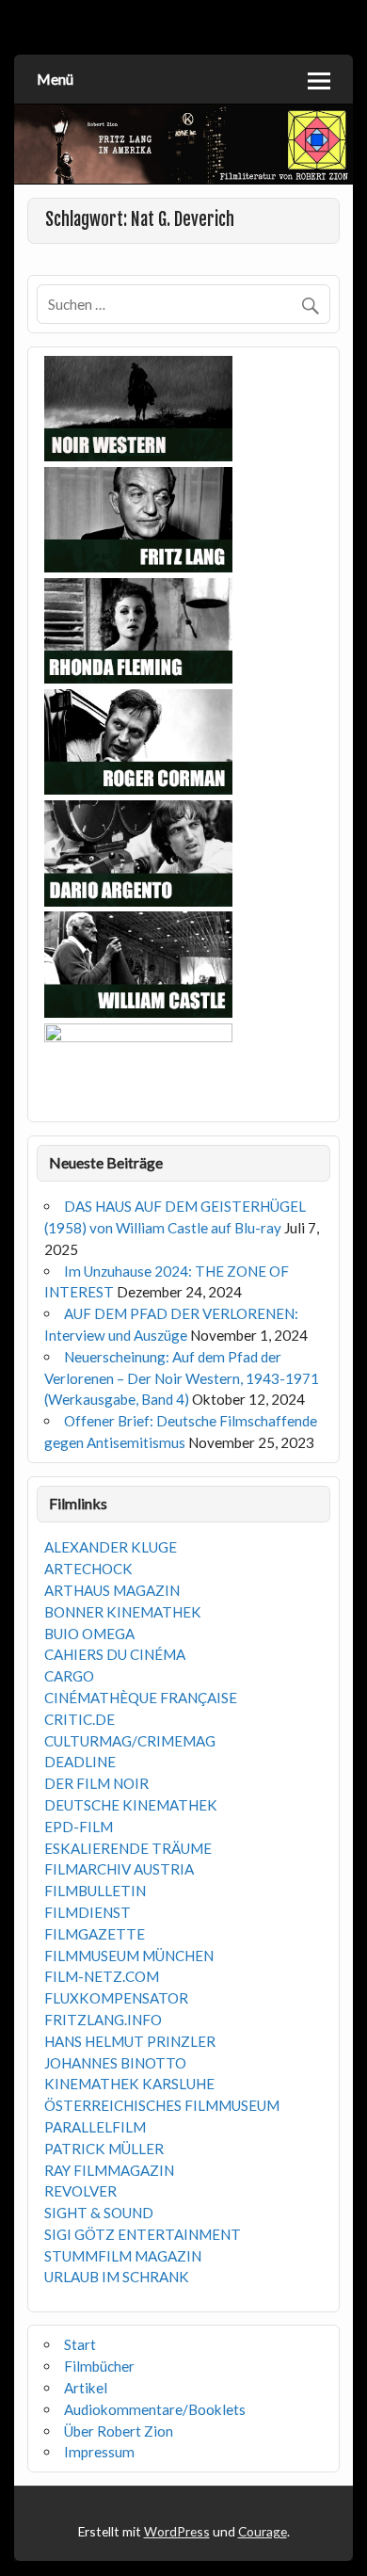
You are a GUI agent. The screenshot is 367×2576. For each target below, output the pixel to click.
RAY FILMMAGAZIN (109, 2170)
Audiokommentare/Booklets (155, 2409)
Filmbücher (99, 2366)
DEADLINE (80, 1762)
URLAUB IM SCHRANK (117, 2277)
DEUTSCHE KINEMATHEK (131, 1805)
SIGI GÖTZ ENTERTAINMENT (143, 2234)
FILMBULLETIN (95, 1891)
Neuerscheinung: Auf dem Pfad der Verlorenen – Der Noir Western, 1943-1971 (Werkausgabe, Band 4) (182, 1378)
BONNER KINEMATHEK (123, 1612)
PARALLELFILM (95, 2127)
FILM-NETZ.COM (102, 1976)
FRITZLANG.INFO (103, 2020)
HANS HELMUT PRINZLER (130, 2041)
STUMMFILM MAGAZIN (123, 2256)
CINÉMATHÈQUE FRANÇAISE (141, 1698)
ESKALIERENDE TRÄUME (128, 1848)
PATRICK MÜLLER (104, 2149)
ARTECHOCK (88, 1569)
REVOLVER (80, 2191)
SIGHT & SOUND (99, 2213)
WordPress (177, 2531)
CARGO (69, 1676)
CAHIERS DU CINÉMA (115, 1654)
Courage (263, 2531)
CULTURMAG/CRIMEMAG (130, 1741)
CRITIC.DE (80, 1719)
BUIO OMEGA (89, 1634)
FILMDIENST (88, 1912)
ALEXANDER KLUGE (111, 1547)
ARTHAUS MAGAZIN (112, 1590)
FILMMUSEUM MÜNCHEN (129, 1956)
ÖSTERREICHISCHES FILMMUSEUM (162, 2105)
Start (80, 2344)
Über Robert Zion (119, 2431)
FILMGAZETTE (95, 1934)
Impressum (99, 2452)
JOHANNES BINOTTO (115, 2063)
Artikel (86, 2388)
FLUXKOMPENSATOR (116, 1998)
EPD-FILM (79, 1827)
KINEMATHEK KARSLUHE (129, 2084)
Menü (55, 79)
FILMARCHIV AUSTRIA (119, 1869)
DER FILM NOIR (96, 1783)
